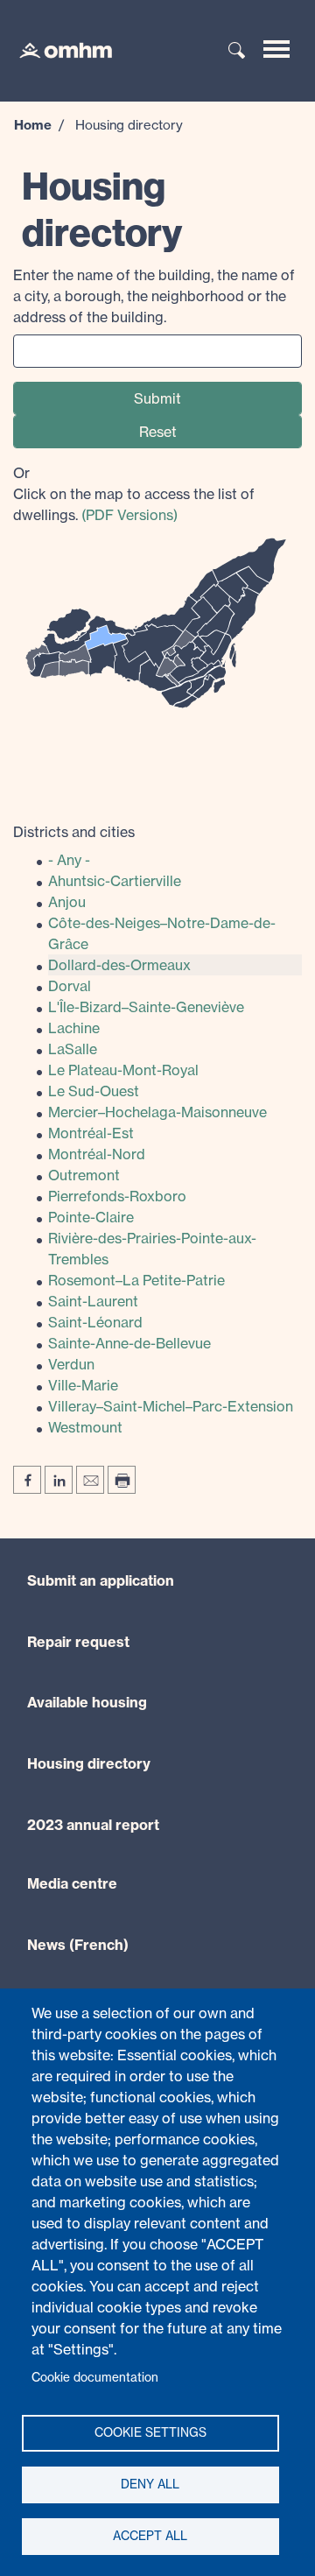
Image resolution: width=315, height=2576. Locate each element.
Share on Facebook (27, 1480)
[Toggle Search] (237, 52)
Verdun (71, 1364)
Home (33, 125)
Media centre (72, 1883)
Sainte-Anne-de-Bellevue (129, 1343)
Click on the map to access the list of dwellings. (134, 494)
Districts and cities (74, 832)
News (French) (78, 1945)
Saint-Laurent (93, 1301)
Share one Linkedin (59, 1480)
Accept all (150, 2536)
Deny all (150, 2484)
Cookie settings (150, 2432)
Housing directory (89, 1763)
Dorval (70, 986)
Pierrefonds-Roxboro (117, 1196)
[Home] (57, 49)
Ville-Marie (83, 1385)
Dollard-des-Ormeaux (119, 965)
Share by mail (90, 1480)
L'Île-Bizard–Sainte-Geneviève (146, 1007)
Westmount (85, 1427)
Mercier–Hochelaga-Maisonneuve (157, 1112)
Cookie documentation (95, 2377)
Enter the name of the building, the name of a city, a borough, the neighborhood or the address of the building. (154, 296)
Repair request (78, 1642)
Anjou (67, 902)
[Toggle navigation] (276, 49)
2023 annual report (93, 1825)
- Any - (69, 860)
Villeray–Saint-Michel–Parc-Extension (171, 1406)
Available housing (87, 1702)
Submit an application (101, 1580)
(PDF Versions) (129, 515)
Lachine (74, 1028)
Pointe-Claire (91, 1217)
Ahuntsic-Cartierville (115, 881)
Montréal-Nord (97, 1154)
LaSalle (73, 1049)
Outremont (84, 1175)
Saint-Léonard (95, 1322)
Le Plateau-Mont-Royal (123, 1070)
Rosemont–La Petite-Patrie (136, 1280)
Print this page (122, 1480)
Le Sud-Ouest (94, 1091)
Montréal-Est (91, 1133)
